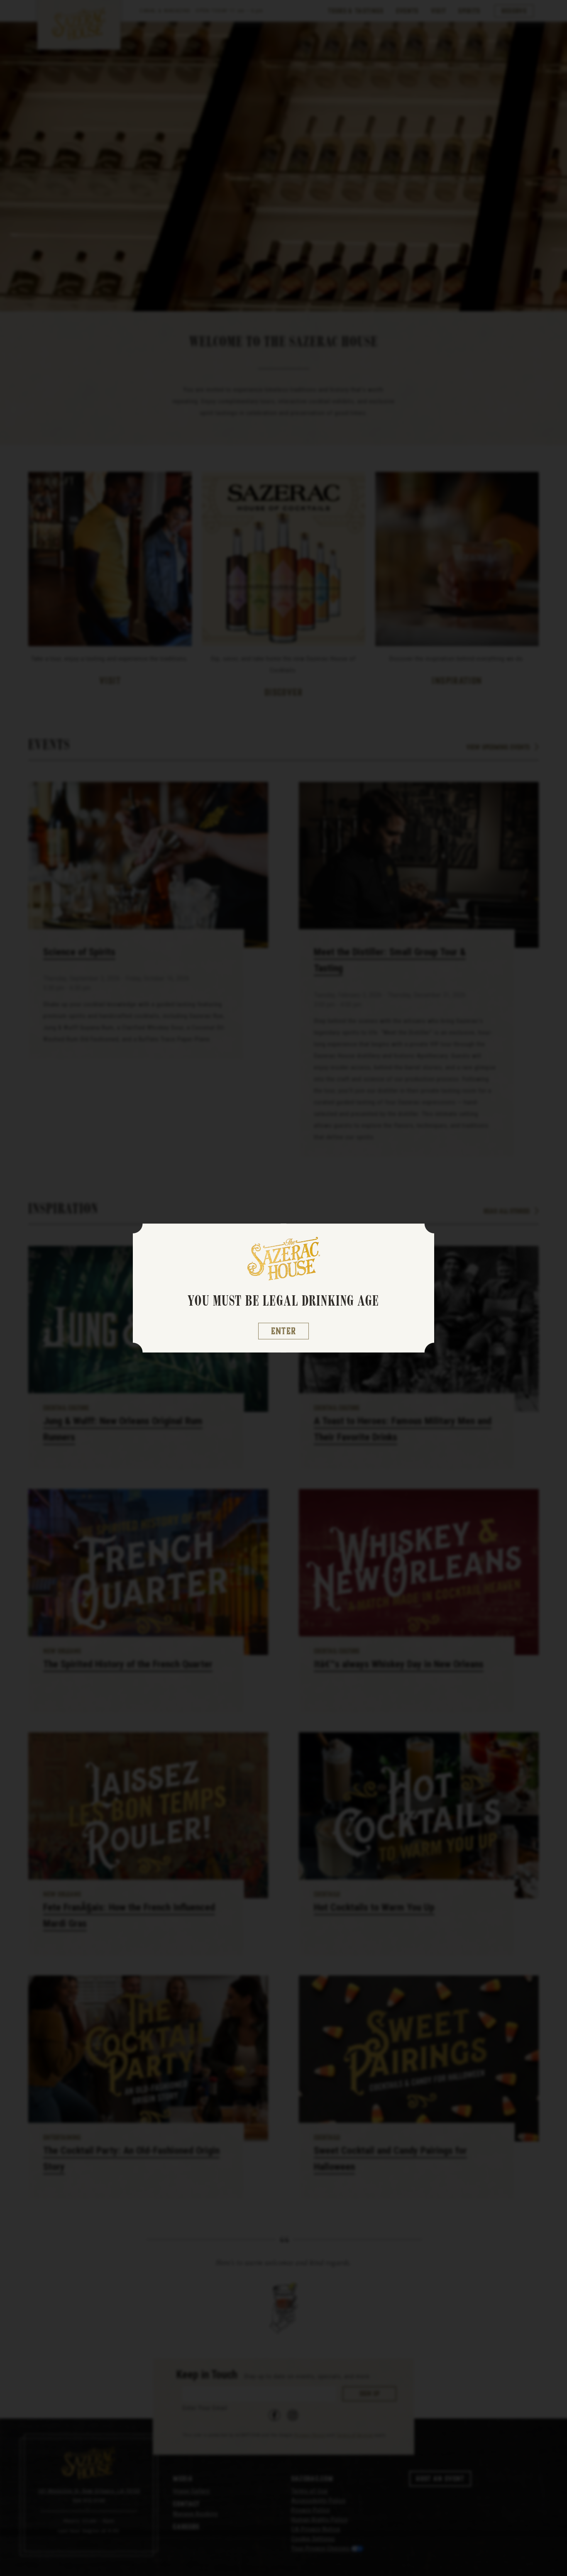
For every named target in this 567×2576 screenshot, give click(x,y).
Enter (284, 1331)
